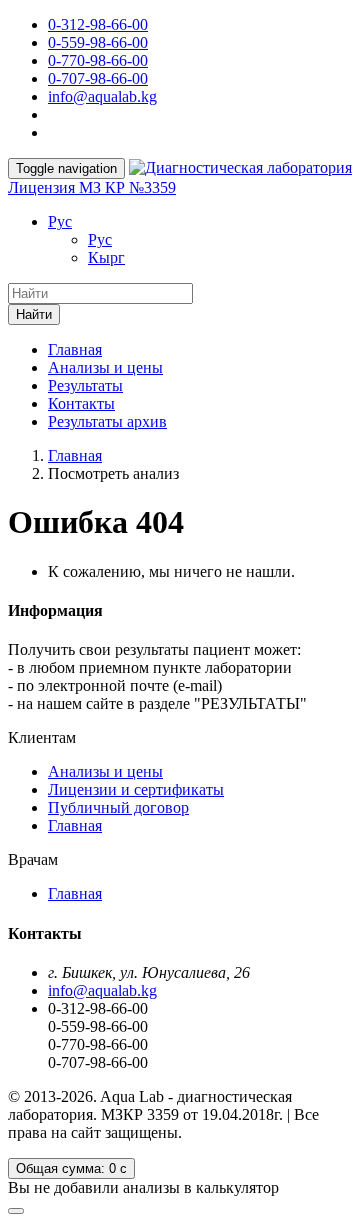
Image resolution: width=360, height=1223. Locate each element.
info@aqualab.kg (102, 96)
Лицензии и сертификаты (136, 789)
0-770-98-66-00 (98, 60)
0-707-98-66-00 (98, 78)
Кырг (106, 257)
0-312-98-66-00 (98, 24)
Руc (60, 221)
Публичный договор (118, 807)
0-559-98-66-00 (98, 42)
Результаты (85, 385)
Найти (34, 314)
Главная (75, 349)
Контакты (81, 403)
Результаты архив (107, 421)
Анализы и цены (105, 367)
